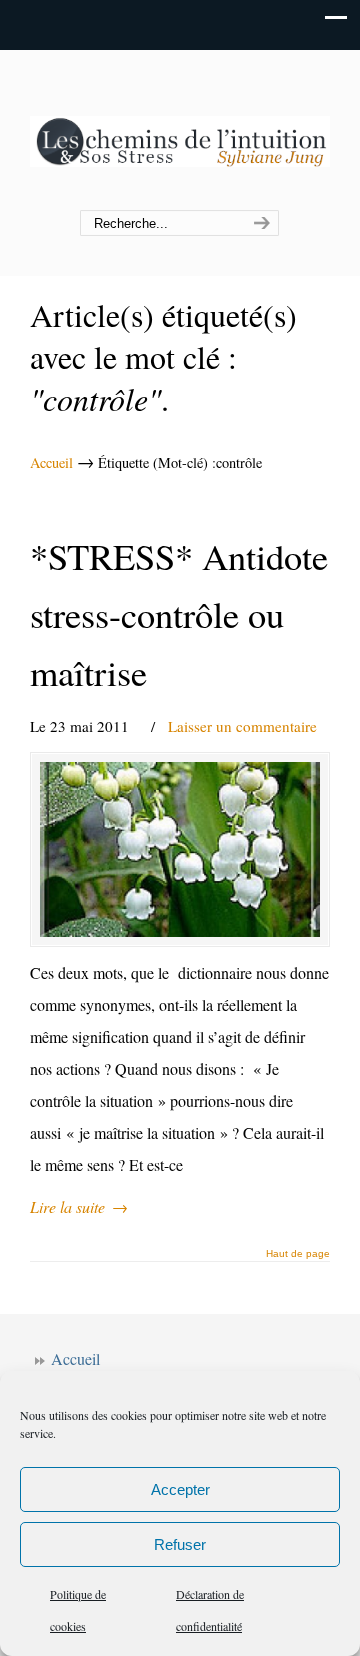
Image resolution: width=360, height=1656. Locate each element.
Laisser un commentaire (242, 726)
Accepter (180, 1489)
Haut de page (298, 1254)
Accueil (51, 462)
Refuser (180, 1544)
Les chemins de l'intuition (180, 131)
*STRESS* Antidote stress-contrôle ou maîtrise (179, 614)
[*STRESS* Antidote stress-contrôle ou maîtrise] (180, 849)
